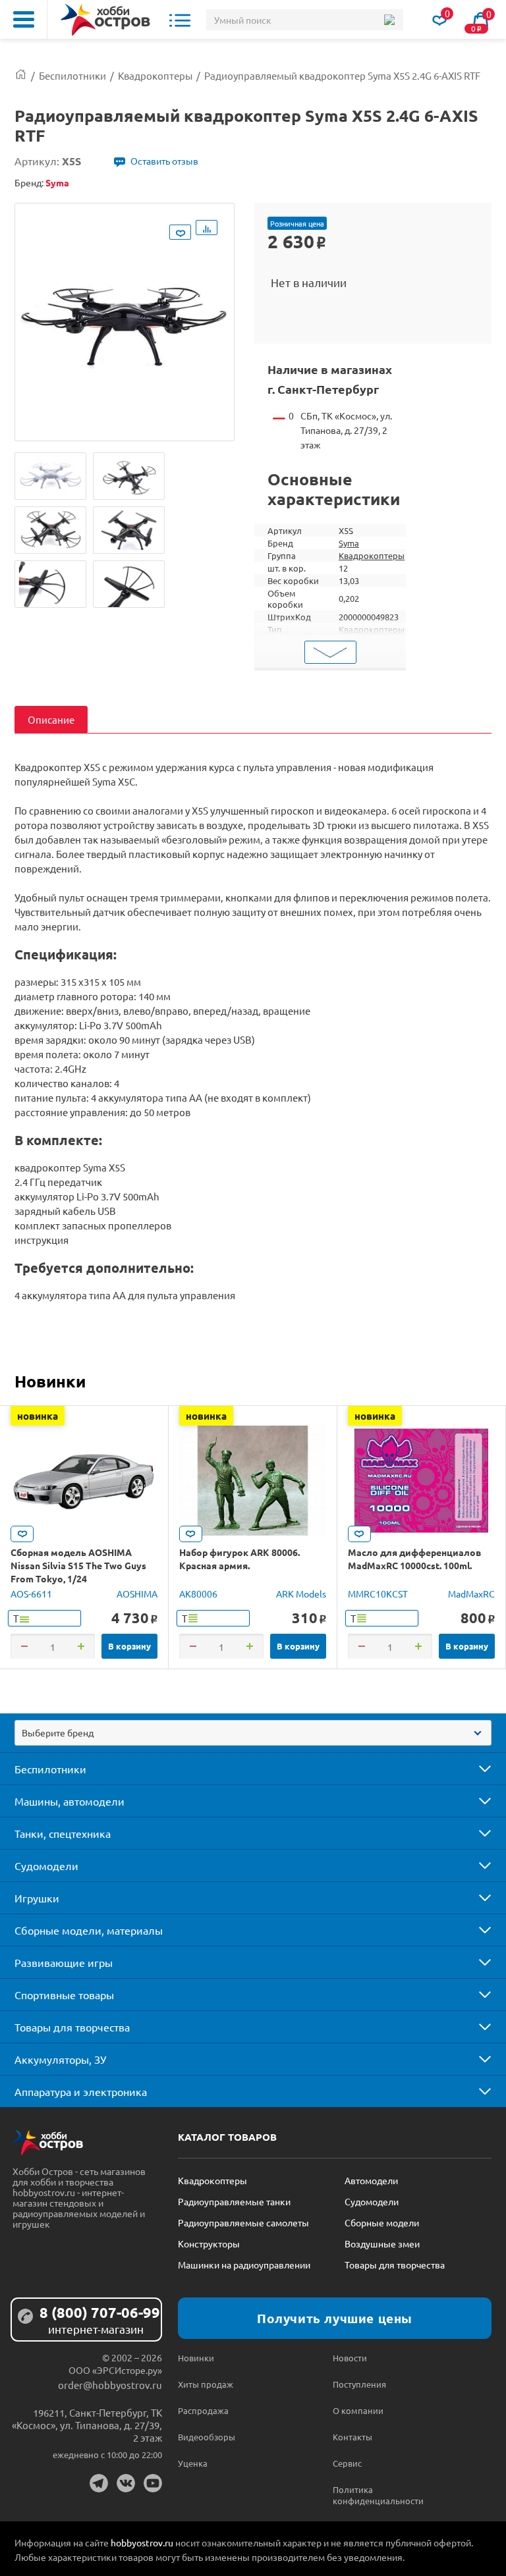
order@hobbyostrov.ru (110, 2385)
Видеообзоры (207, 2437)
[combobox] (253, 1733)
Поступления (359, 2384)
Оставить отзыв (164, 161)
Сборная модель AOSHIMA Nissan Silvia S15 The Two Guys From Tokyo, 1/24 (78, 1565)
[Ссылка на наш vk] (126, 2483)
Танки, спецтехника (63, 1833)
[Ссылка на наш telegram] (99, 2483)
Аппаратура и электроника (81, 2091)
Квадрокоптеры (372, 555)
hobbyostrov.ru (142, 2542)
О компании (358, 2410)
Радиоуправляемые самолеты (243, 2222)
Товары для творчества (72, 2027)
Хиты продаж (206, 2384)
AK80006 (198, 1594)
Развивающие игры (64, 1962)
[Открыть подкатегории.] (476, 1769)
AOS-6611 (31, 1594)
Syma (349, 543)
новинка (38, 1416)
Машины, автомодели (70, 1801)
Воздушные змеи (382, 2243)
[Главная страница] (21, 75)
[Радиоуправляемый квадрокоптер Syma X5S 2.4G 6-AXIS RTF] (50, 476)
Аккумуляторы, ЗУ (60, 2059)
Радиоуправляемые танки (234, 2201)
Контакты (352, 2437)
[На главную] (105, 20)
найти (389, 20)
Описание (51, 719)
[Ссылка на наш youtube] (153, 2483)
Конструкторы (209, 2243)
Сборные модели (382, 2222)
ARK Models (301, 1594)
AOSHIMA (137, 1594)
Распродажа (203, 2410)
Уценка (193, 2463)
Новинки (50, 1381)
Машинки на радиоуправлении (244, 2265)
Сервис (347, 2463)
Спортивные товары (64, 1995)
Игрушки (37, 1898)
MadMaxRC (471, 1594)
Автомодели (371, 2180)
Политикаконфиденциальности (371, 2495)
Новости (350, 2358)
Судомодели (46, 1865)
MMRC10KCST (378, 1594)
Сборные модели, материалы (89, 1930)
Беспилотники (50, 1769)
